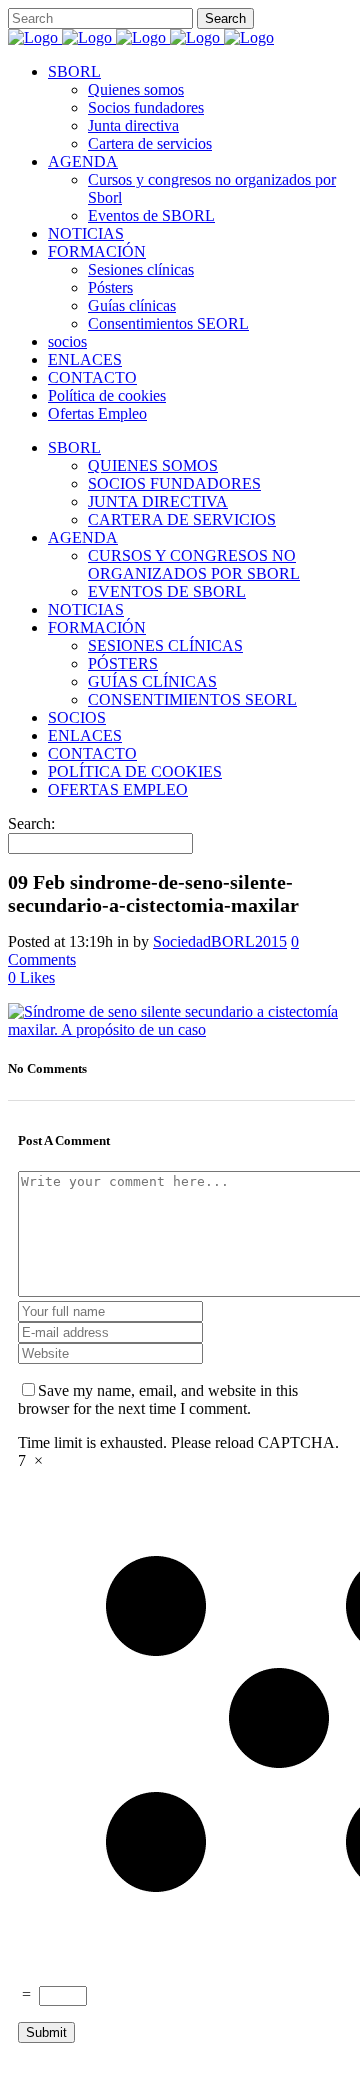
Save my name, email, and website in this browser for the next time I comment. (158, 1399)
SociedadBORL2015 (220, 941)
